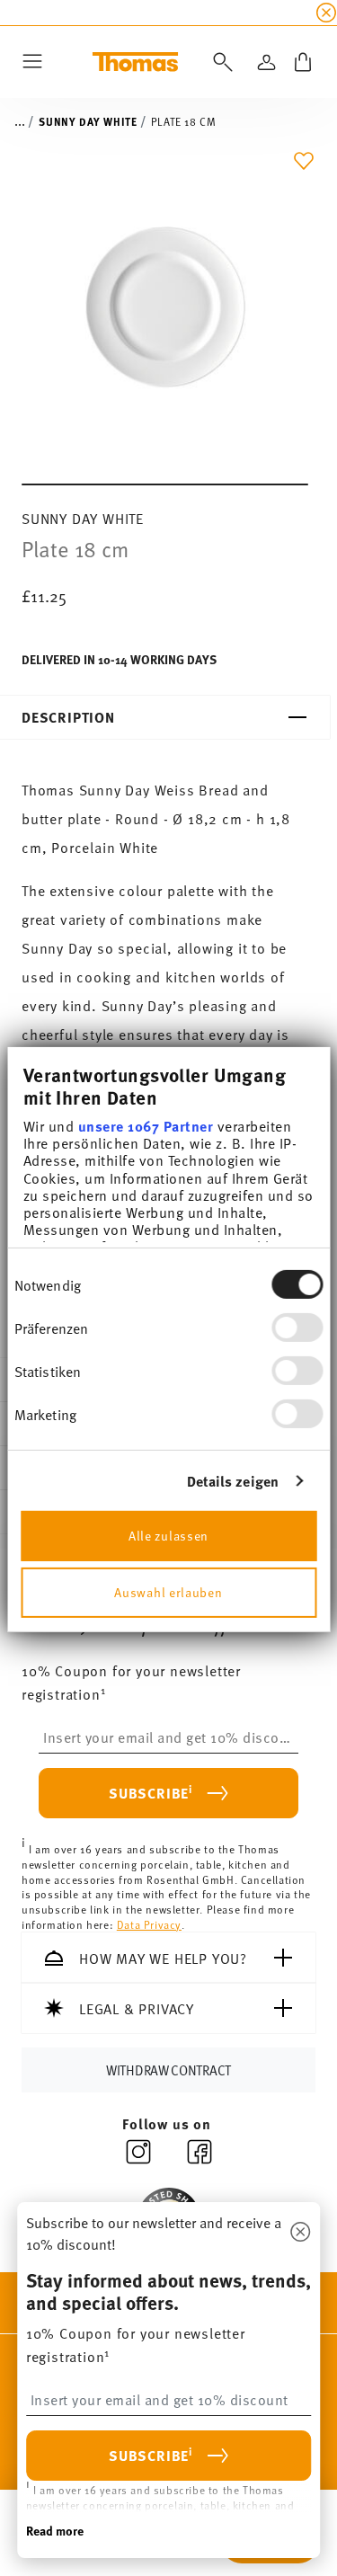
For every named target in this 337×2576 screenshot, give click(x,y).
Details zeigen (233, 1481)
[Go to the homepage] (135, 62)
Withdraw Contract (168, 2070)
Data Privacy (149, 1924)
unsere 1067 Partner (145, 1126)
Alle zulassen (168, 1535)
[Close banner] (326, 13)
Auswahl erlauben (168, 1591)
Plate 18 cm (184, 121)
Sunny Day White (88, 121)
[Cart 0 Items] (303, 62)
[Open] (219, 62)
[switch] (297, 1328)
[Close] (300, 2233)
